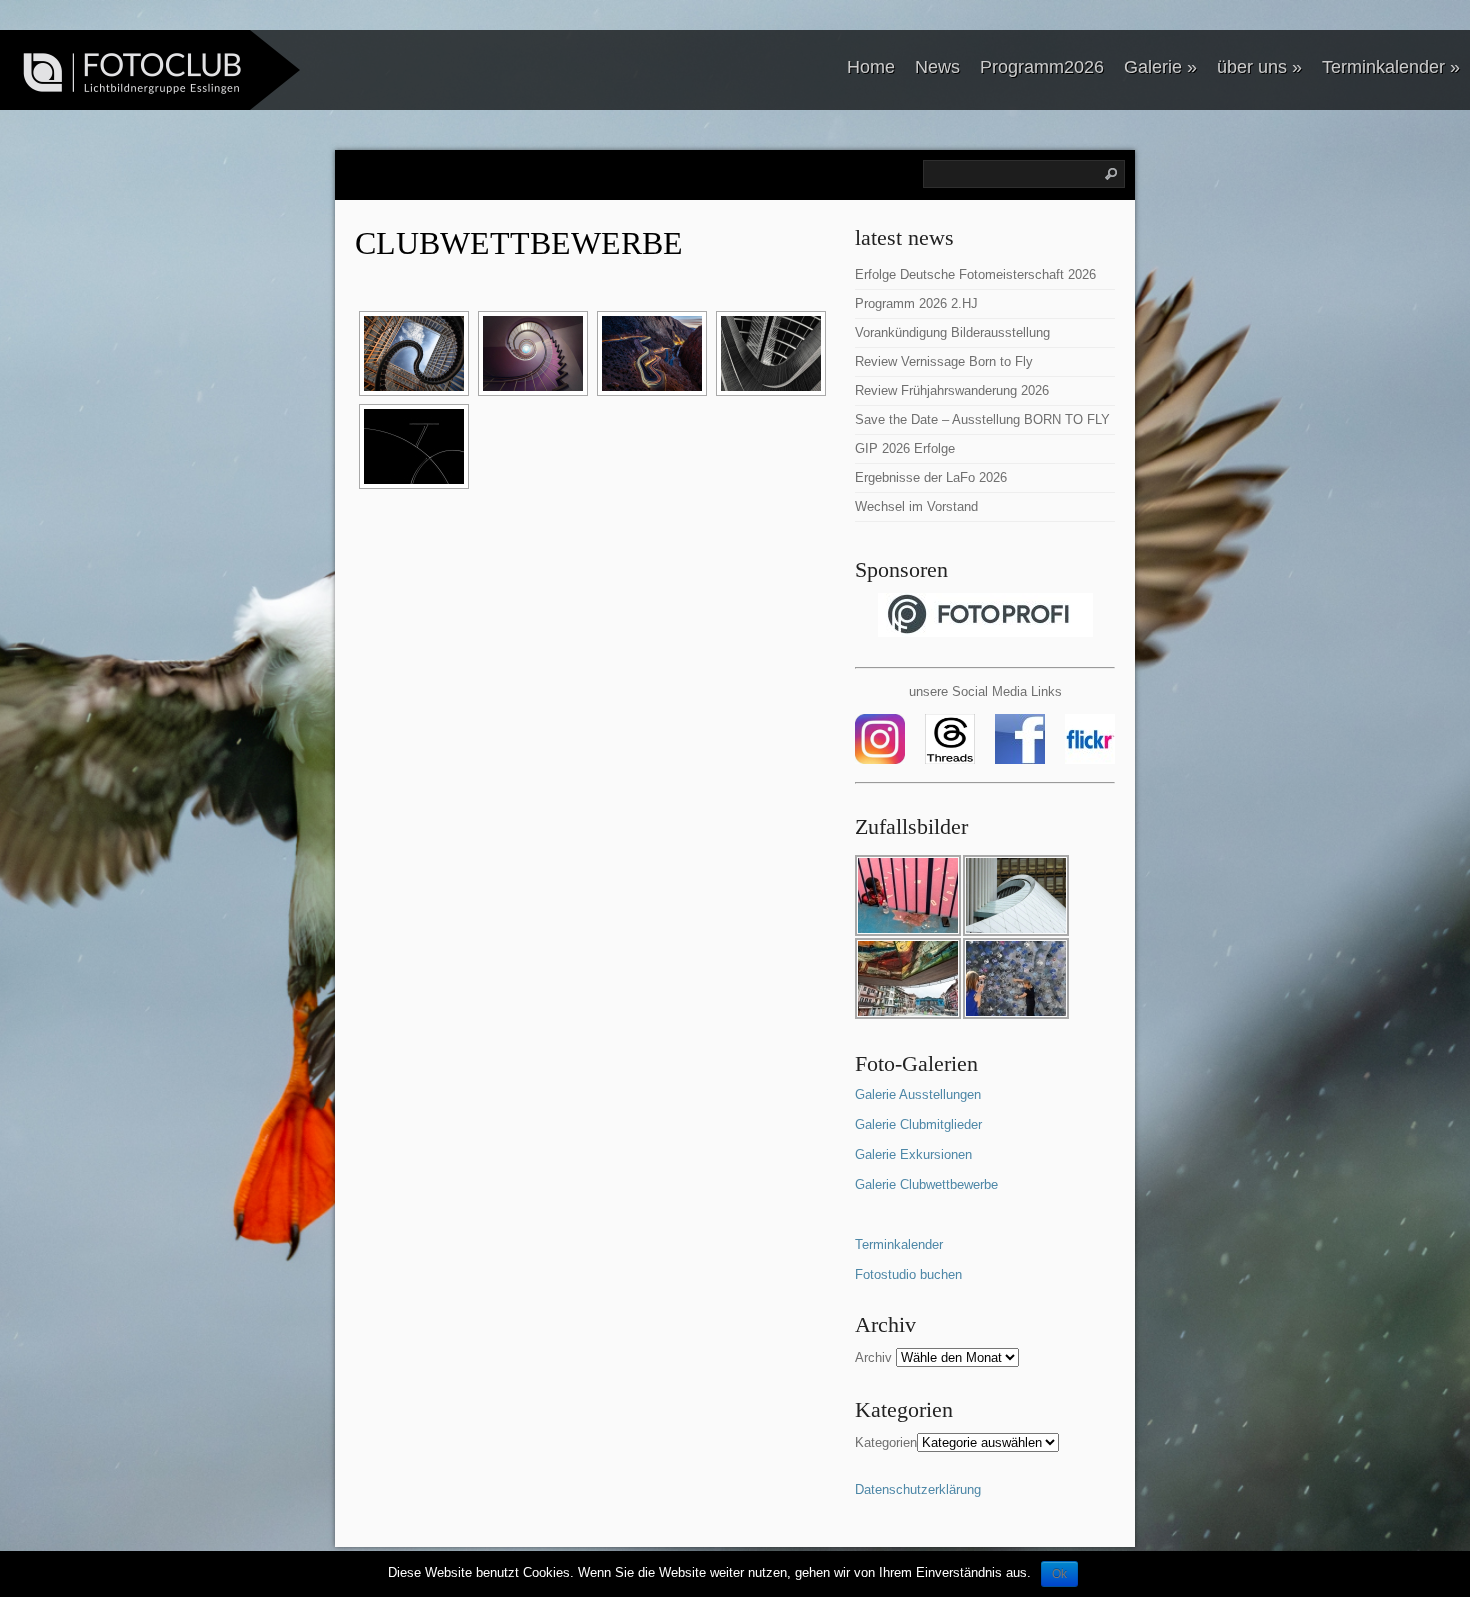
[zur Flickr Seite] (1090, 759)
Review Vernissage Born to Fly (944, 361)
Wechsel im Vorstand (916, 506)
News (937, 67)
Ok (1059, 1574)
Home (871, 67)
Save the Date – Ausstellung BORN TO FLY (982, 419)
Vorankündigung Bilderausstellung (952, 332)
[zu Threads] (948, 759)
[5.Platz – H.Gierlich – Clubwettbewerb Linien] (412, 446)
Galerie (1160, 67)
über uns (1259, 67)
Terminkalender (1391, 67)
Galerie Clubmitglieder (918, 1124)
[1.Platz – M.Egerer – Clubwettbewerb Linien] (412, 353)
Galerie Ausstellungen (918, 1094)
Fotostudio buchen (908, 1274)
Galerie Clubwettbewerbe (926, 1184)
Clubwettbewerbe (519, 243)
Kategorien (886, 1442)
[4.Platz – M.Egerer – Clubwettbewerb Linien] (769, 353)
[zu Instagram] (888, 759)
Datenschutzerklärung (918, 1489)
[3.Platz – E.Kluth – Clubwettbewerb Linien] (650, 353)
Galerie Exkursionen (913, 1154)
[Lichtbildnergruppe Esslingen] (125, 72)
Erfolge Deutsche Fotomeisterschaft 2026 (975, 274)
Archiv (873, 1357)
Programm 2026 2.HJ (916, 303)
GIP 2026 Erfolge (905, 448)
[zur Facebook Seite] (1022, 759)
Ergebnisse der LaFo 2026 (931, 477)
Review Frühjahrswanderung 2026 (952, 390)
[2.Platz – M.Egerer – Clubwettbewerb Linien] (531, 353)
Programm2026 (1042, 67)
